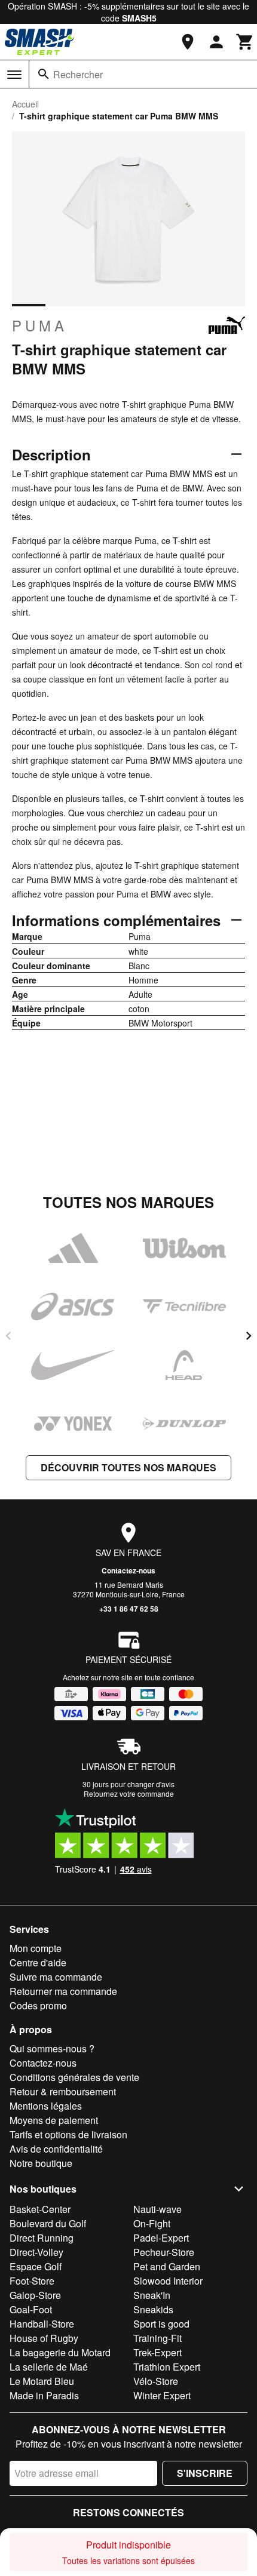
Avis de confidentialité (56, 2149)
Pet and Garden (167, 2266)
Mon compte (36, 1948)
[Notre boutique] (188, 42)
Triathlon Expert (167, 2367)
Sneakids (153, 2309)
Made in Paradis (44, 2395)
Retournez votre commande (129, 1793)
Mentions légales (46, 2106)
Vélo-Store (156, 2381)
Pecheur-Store (164, 2252)
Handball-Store (42, 2324)
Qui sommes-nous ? (52, 2048)
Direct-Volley (36, 2252)
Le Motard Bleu (42, 2381)
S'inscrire (205, 2473)
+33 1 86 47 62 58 (129, 1609)
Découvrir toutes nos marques (128, 1467)
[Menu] (14, 75)
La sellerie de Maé (49, 2367)
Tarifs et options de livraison (68, 2134)
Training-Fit (157, 2338)
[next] (249, 1336)
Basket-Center (40, 2209)
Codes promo (38, 2005)
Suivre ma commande (56, 1977)
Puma (40, 325)
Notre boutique (41, 2163)
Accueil (25, 104)
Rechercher (78, 74)
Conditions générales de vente (74, 2077)
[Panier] (245, 42)
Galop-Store (35, 2295)
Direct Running (42, 2238)
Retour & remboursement (63, 2091)
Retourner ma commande (63, 1991)
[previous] (8, 1336)
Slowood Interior (168, 2281)
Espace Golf (36, 2266)
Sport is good (161, 2324)
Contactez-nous (128, 1570)
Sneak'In (152, 2295)
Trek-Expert (157, 2352)
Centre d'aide (38, 1962)
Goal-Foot (31, 2309)
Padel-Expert (161, 2238)
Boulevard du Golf (48, 2223)
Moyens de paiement (54, 2120)
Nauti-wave (157, 2209)
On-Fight (152, 2223)
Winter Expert (162, 2395)
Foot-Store (32, 2281)
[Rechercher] (44, 74)
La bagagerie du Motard (60, 2352)
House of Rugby (44, 2338)
